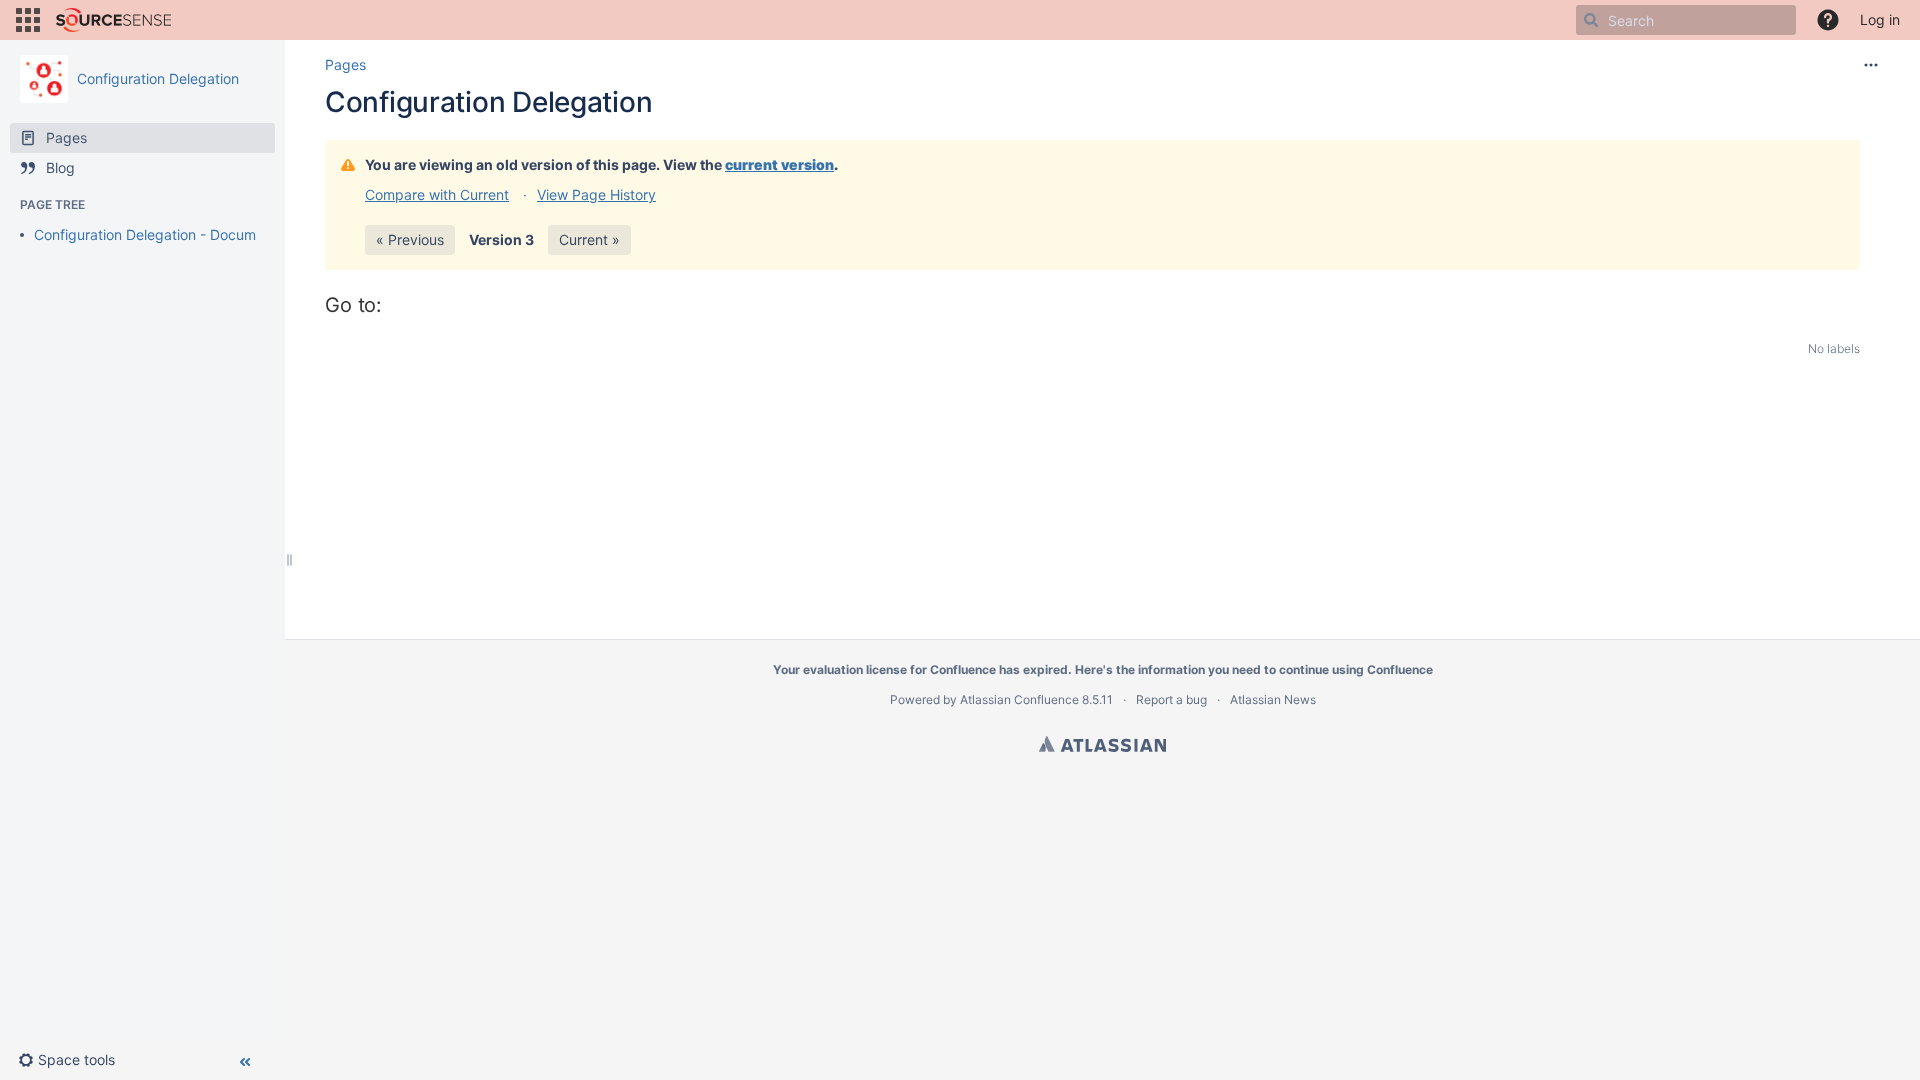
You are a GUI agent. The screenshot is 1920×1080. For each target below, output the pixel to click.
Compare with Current (437, 194)
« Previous (410, 239)
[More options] (1871, 65)
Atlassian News (1273, 699)
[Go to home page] (113, 20)
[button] (28, 20)
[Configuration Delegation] (44, 79)
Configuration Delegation (158, 78)
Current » (589, 239)
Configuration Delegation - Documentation (171, 234)
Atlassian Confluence (1019, 699)
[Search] (1591, 20)
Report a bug (1171, 699)
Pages (345, 64)
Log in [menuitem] (1880, 19)
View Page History (596, 194)
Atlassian (1102, 744)
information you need (1199, 669)
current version (779, 164)
